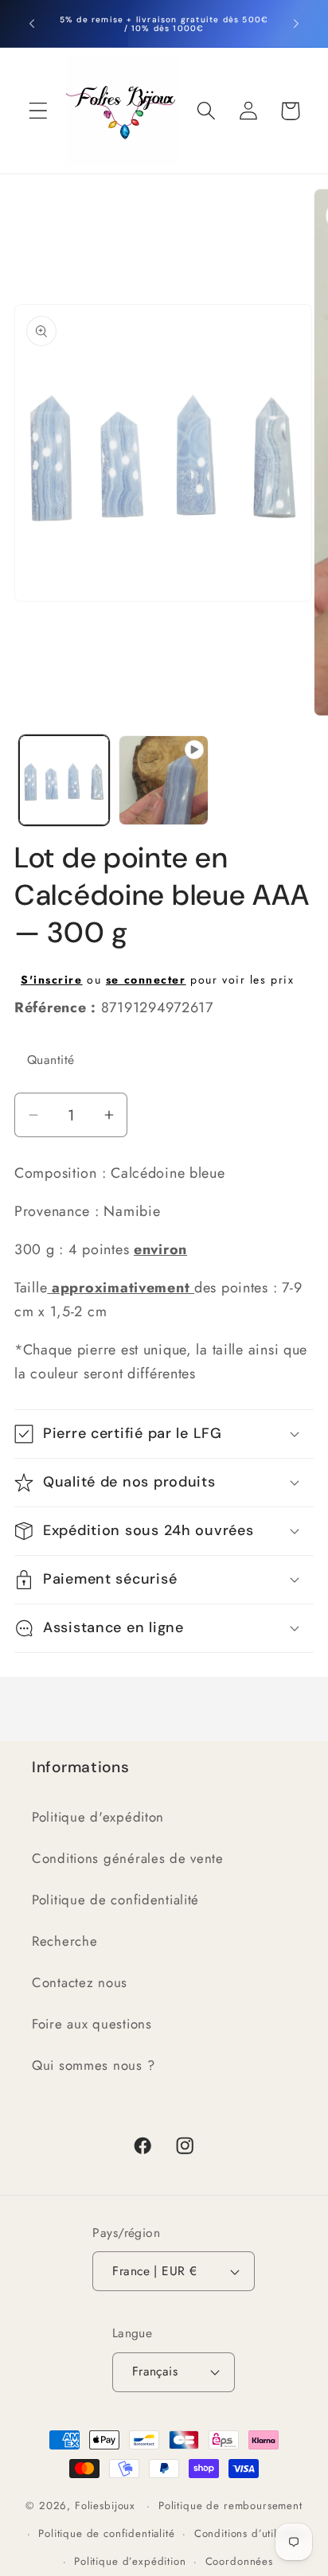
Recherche (64, 1941)
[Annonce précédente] (32, 24)
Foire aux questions (92, 2024)
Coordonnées (239, 2561)
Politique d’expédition (130, 2561)
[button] (39, 111)
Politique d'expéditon (98, 1817)
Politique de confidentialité (115, 1900)
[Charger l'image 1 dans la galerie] (64, 780)
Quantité (51, 1060)
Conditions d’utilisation (252, 2533)
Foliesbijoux (105, 2506)
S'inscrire (52, 980)
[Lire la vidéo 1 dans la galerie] (164, 780)
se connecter (146, 980)
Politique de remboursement (230, 2506)
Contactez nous (80, 1982)
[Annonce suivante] (296, 24)
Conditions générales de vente (128, 1858)
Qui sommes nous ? (93, 2065)
